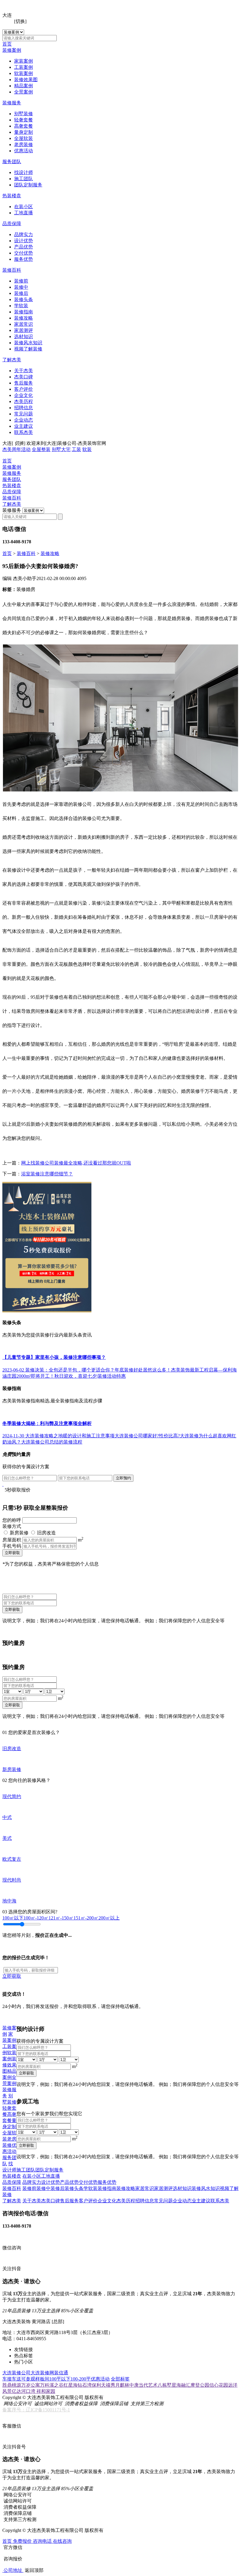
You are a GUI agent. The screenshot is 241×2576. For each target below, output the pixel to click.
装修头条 (24, 299)
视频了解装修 (28, 349)
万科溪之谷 (52, 2385)
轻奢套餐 (24, 120)
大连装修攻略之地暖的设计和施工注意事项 (70, 1436)
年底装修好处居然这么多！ (143, 1370)
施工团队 (24, 179)
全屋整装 (41, 449)
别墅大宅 (61, 449)
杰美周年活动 (16, 449)
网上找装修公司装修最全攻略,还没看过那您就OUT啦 (76, 1163)
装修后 (21, 293)
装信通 (61, 2373)
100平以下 (60, 2379)
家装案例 (24, 61)
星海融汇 (181, 2385)
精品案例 (24, 86)
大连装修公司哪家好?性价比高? (147, 1436)
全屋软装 (24, 138)
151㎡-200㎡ (86, 1918)
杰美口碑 (24, 377)
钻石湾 (85, 2385)
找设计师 (24, 172)
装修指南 (24, 312)
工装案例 (24, 67)
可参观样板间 (35, 2379)
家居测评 (24, 330)
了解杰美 (12, 360)
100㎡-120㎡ (36, 1918)
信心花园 (219, 2385)
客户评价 (24, 389)
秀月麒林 (120, 2385)
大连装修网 (42, 2373)
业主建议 (24, 426)
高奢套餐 (24, 126)
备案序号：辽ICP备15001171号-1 (36, 2410)
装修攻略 (24, 318)
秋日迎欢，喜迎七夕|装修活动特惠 (90, 1376)
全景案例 (24, 92)
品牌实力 (24, 234)
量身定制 (24, 132)
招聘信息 (24, 408)
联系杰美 (24, 432)
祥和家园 (46, 2391)
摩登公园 (200, 2385)
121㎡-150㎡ (61, 1918)
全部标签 (120, 2379)
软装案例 (24, 73)
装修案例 (12, 50)
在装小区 (24, 207)
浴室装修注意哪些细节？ (47, 1174)
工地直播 (24, 213)
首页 (7, 44)
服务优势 (24, 259)
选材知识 (24, 336)
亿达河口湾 (24, 2391)
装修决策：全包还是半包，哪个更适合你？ (70, 1370)
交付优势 (24, 253)
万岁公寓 (31, 2385)
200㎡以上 (109, 1918)
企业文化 (24, 395)
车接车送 (12, 2379)
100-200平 (81, 2379)
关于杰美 (24, 371)
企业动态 (24, 420)
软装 (87, 449)
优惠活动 (24, 151)
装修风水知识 (28, 343)
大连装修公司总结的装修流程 (52, 1442)
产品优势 (24, 247)
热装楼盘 (12, 196)
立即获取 (12, 1553)
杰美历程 (24, 401)
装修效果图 (26, 80)
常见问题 (24, 414)
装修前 (21, 281)
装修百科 (12, 270)
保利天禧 (101, 2385)
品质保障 (12, 224)
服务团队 (12, 162)
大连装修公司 (16, 2373)
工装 (76, 449)
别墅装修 (24, 114)
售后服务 (24, 383)
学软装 (21, 306)
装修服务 (12, 103)
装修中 (21, 287)
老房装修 (24, 144)
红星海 (71, 2385)
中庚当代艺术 (143, 2385)
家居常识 (24, 324)
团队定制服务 (28, 185)
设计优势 (24, 241)
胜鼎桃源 (12, 2385)
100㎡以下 (13, 1918)
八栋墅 (165, 2385)
